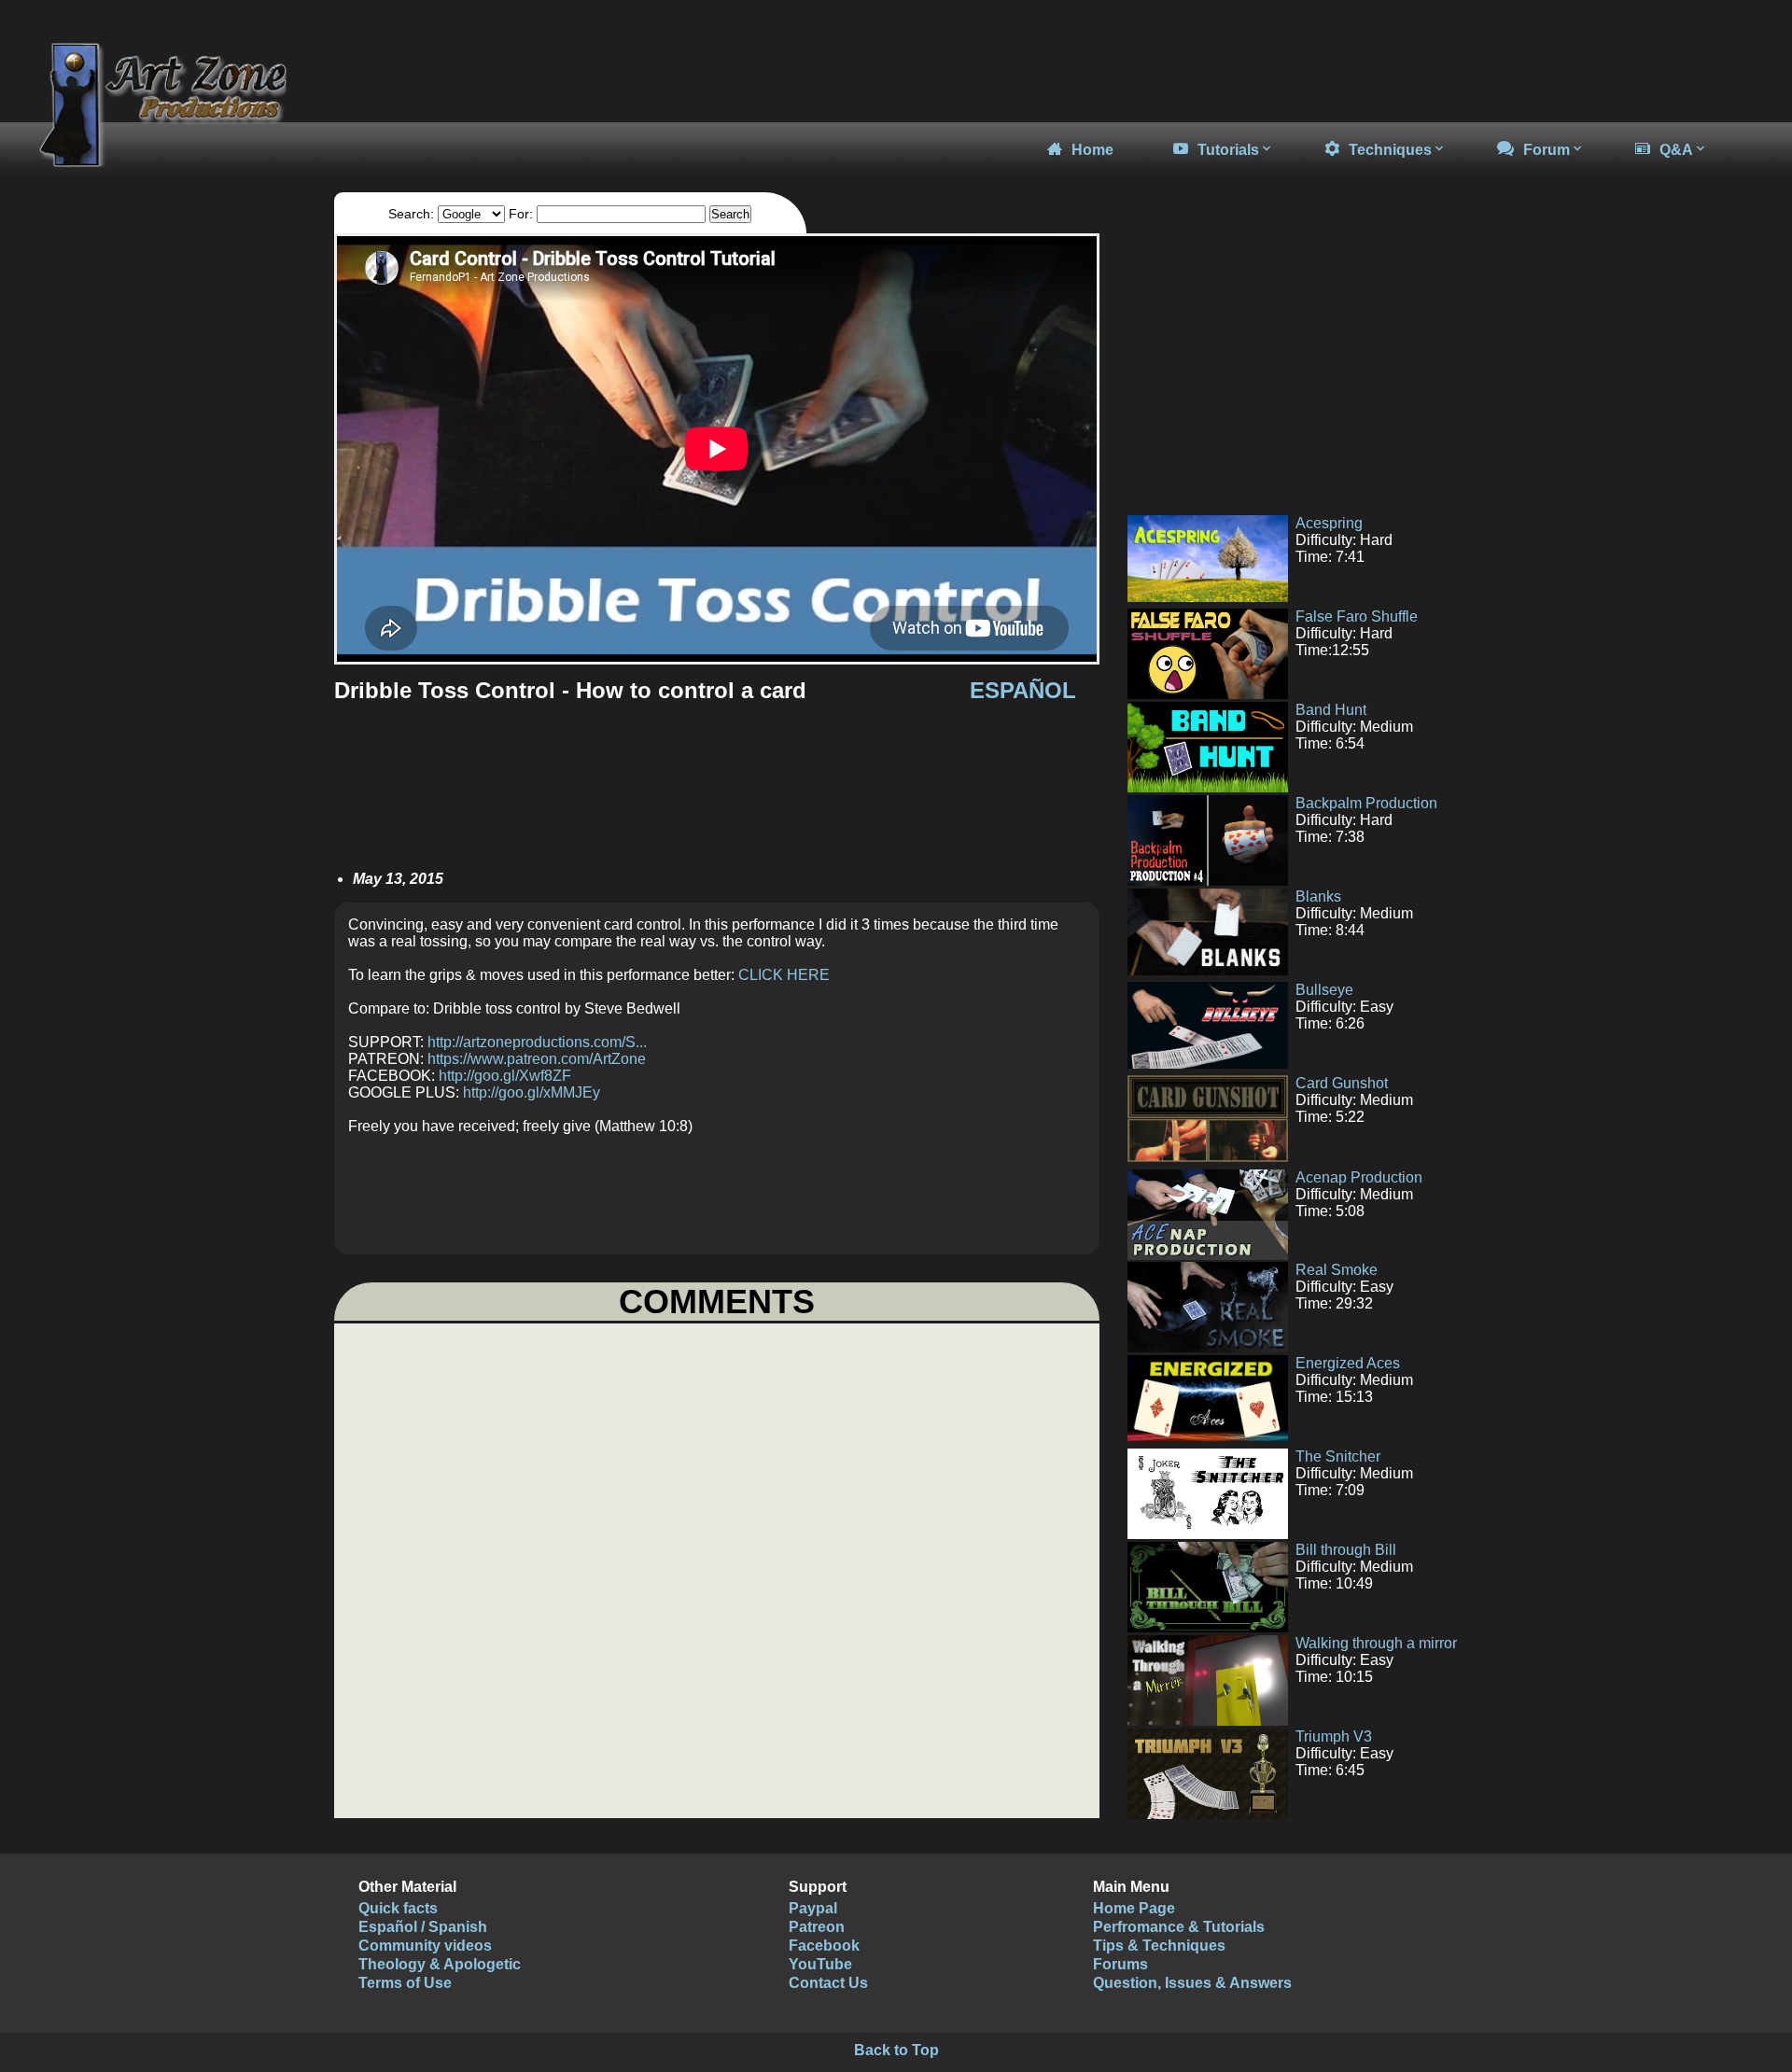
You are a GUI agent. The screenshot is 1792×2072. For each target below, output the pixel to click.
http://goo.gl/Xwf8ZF (505, 1076)
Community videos (425, 1946)
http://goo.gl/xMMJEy (532, 1092)
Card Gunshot (1342, 1083)
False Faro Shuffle (1357, 616)
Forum (1547, 150)
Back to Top (896, 2050)
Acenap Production (1359, 1177)
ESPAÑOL (1023, 690)
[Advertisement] (1286, 364)
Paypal (813, 1908)
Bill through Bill (1346, 1550)
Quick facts (398, 1908)
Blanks (1318, 896)
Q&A (1676, 150)
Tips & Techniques (1159, 1946)
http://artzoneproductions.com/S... (537, 1042)
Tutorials (1228, 150)
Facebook (824, 1946)
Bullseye (1324, 990)
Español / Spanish (423, 1927)
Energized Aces (1348, 1363)
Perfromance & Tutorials (1179, 1927)
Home (1092, 150)
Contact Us (828, 1983)
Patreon (817, 1927)
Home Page (1134, 1908)
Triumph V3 (1334, 1736)
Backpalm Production (1366, 803)
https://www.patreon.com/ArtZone (537, 1059)
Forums (1120, 1964)
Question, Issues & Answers (1192, 1983)
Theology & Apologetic (440, 1964)
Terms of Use (405, 1983)
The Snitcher (1338, 1456)
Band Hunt (1331, 710)
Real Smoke (1337, 1270)
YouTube (820, 1964)
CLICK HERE (784, 975)
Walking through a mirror (1376, 1643)
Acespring (1329, 523)
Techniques (1390, 150)
